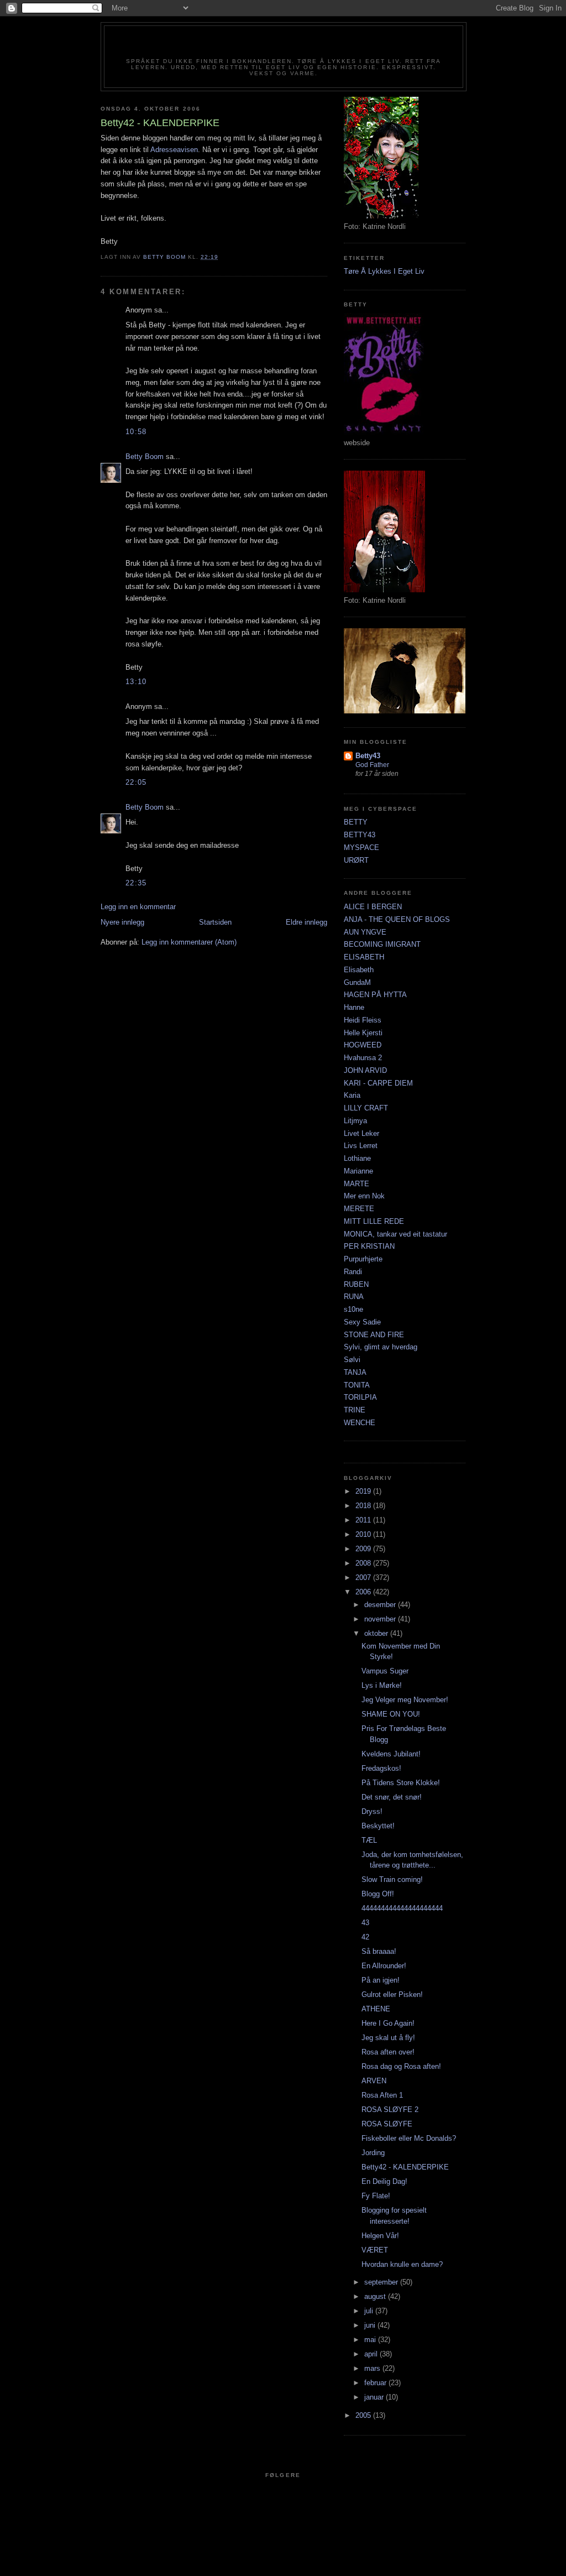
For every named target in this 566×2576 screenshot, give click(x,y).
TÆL (369, 1840)
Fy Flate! (376, 2196)
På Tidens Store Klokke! (401, 1783)
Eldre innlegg (306, 922)
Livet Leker (361, 1133)
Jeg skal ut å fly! (388, 2038)
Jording (373, 2153)
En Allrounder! (384, 1966)
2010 (364, 1534)
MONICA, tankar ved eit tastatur (395, 1234)
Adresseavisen (174, 150)
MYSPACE (361, 848)
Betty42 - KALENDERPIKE (405, 2167)
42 (365, 1937)
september (382, 2282)
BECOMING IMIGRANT (382, 944)
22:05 (136, 782)
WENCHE (360, 1423)
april (372, 2354)
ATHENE (376, 2009)
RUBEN (356, 1284)
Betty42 (283, 45)
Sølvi (352, 1360)
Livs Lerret (361, 1146)
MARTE (357, 1184)
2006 (364, 1592)
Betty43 (368, 756)
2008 (364, 1563)
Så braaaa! (379, 1951)
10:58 (136, 432)
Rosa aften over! (388, 2052)
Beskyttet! (378, 1826)
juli (370, 2311)
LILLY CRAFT (366, 1108)
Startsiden (215, 922)
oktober (377, 1633)
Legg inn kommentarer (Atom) (189, 942)
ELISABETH (364, 957)
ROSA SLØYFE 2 (390, 2110)
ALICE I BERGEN (373, 907)
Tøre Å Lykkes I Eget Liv (384, 271)
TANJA (355, 1372)
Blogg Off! (378, 1894)
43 (365, 1923)
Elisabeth (359, 970)
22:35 (136, 883)
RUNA (354, 1297)
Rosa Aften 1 (382, 2095)
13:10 (136, 682)
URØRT (356, 860)
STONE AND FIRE (374, 1335)
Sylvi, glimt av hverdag (381, 1347)
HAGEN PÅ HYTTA (375, 995)
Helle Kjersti (363, 1033)
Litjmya (355, 1121)
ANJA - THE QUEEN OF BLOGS (397, 919)
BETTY (356, 822)
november (381, 1619)
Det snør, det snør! (392, 1797)
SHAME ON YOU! (391, 1714)
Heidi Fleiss (363, 1020)
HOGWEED (363, 1045)
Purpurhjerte (363, 1259)
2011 (364, 1520)
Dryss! (372, 1811)
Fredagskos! (381, 1768)
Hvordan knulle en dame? (402, 2264)
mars (373, 2368)
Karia (352, 1095)
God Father (372, 765)
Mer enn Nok (364, 1196)
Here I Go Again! (388, 2023)
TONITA (357, 1385)
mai (371, 2340)
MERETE (359, 1209)
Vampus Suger (385, 1671)
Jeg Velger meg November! (405, 1700)
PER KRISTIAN (369, 1246)
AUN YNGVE (365, 932)
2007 (364, 1578)
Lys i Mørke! (382, 1685)
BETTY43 (360, 835)
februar (376, 2383)
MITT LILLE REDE (374, 1221)
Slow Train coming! (392, 1879)
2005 (364, 2415)
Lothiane (357, 1158)
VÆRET (375, 2250)
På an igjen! (381, 1980)
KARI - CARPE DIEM (378, 1083)
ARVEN (374, 2081)
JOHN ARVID (365, 1070)
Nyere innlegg (122, 922)
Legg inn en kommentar (138, 907)
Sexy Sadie (362, 1322)
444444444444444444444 (402, 1908)
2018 (364, 1506)
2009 (364, 1549)
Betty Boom (145, 457)
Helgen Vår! (380, 2236)
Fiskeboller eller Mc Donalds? (409, 2138)
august (376, 2296)
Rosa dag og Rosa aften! (401, 2066)
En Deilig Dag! (384, 2181)
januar (375, 2397)
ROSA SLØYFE (387, 2124)
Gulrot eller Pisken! (392, 1994)
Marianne (358, 1171)
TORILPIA (360, 1397)
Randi (353, 1272)
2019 (364, 1491)
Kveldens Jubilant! (391, 1754)
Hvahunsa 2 (363, 1058)
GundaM (357, 982)
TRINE (355, 1410)
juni (371, 2325)
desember (381, 1605)
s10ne (353, 1309)
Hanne (354, 1007)
